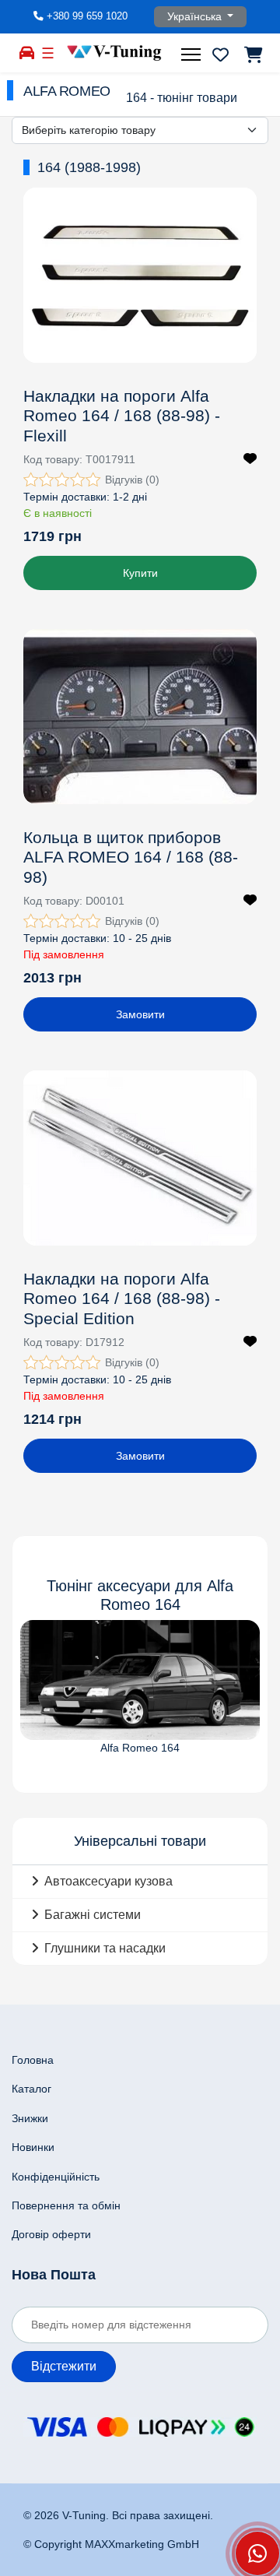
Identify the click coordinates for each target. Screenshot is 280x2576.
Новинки (33, 2147)
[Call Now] (257, 2553)
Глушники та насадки (105, 1948)
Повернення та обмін (66, 2205)
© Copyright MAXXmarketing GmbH (111, 2544)
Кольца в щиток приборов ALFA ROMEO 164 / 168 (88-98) (131, 857)
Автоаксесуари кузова (108, 1881)
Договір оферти (51, 2234)
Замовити (140, 1014)
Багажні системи (93, 1915)
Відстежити (64, 2366)
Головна (33, 2060)
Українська (196, 16)
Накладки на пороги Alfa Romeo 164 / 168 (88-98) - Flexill (122, 415)
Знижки (30, 2118)
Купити (140, 573)
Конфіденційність (56, 2177)
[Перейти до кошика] (252, 54)
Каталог (31, 2089)
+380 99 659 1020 (87, 16)
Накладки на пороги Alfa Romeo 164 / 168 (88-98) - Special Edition (122, 1298)
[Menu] (193, 54)
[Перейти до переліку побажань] (220, 54)
